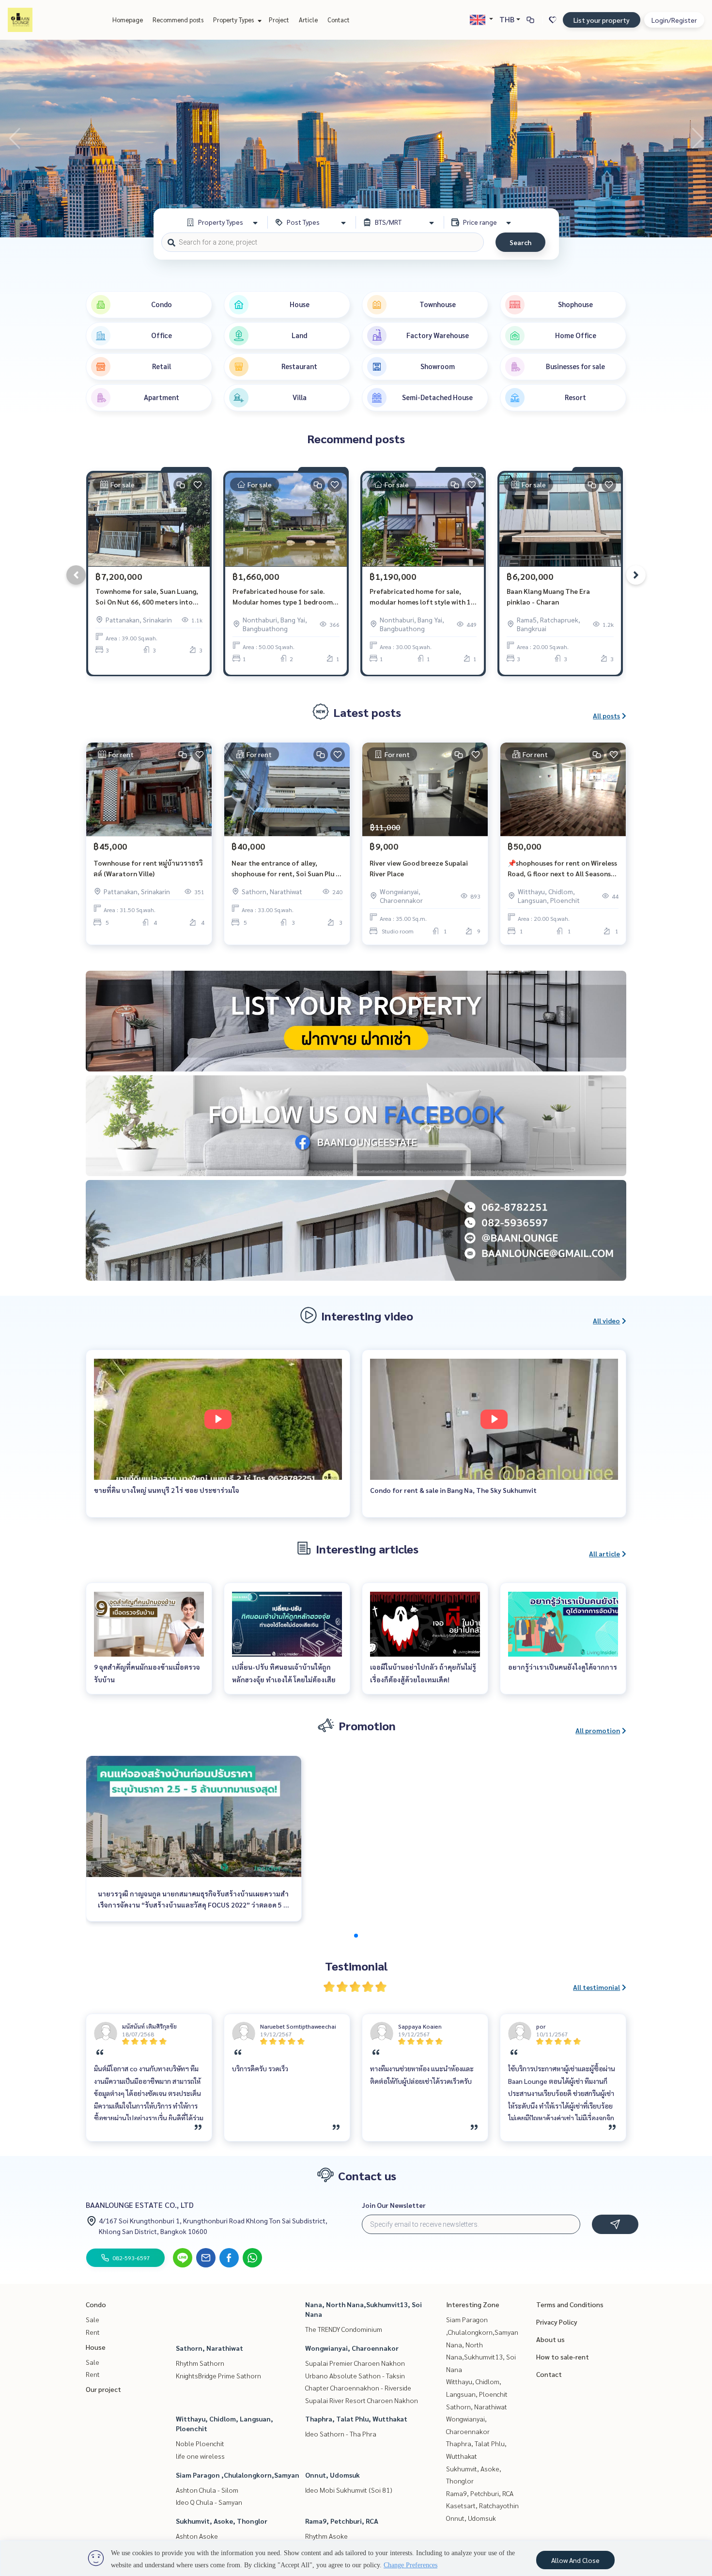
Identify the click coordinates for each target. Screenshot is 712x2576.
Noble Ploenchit (200, 2443)
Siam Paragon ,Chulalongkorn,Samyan (238, 2475)
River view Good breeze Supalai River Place (419, 868)
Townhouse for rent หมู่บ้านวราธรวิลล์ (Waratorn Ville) (148, 868)
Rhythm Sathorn (200, 2363)
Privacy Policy (557, 2322)
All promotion (598, 1730)
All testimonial (596, 1987)
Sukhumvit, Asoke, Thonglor (222, 2521)
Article (308, 20)
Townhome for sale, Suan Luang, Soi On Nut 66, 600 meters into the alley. (147, 597)
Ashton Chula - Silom (207, 2490)
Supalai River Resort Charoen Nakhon (362, 2400)
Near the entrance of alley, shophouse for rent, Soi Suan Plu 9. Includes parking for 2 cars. (286, 869)
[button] (697, 139)
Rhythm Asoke (326, 2536)
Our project (103, 2389)
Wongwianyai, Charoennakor (352, 2348)
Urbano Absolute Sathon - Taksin (355, 2375)
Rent (93, 2332)
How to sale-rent (563, 2357)
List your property (602, 20)
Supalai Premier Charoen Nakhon (355, 2363)
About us (550, 2339)
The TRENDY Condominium (344, 2329)
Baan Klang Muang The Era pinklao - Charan (548, 597)
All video (606, 1320)
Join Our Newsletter (394, 2205)
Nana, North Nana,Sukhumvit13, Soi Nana (481, 2357)
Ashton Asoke (197, 2536)
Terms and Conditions (570, 2304)
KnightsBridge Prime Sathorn (218, 2375)
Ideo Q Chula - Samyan (209, 2502)
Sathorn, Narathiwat (209, 2348)
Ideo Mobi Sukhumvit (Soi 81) (349, 2490)
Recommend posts (178, 20)
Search (520, 242)
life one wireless (200, 2456)
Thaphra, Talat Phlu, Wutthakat (356, 2419)
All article (604, 1553)
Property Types (234, 20)
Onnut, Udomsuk (333, 2475)
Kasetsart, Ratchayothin (482, 2505)
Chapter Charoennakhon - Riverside (358, 2388)
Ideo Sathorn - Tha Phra (341, 2434)
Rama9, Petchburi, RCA (342, 2521)
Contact (339, 20)
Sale (93, 2319)
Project (279, 20)
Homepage (128, 20)
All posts (606, 715)
